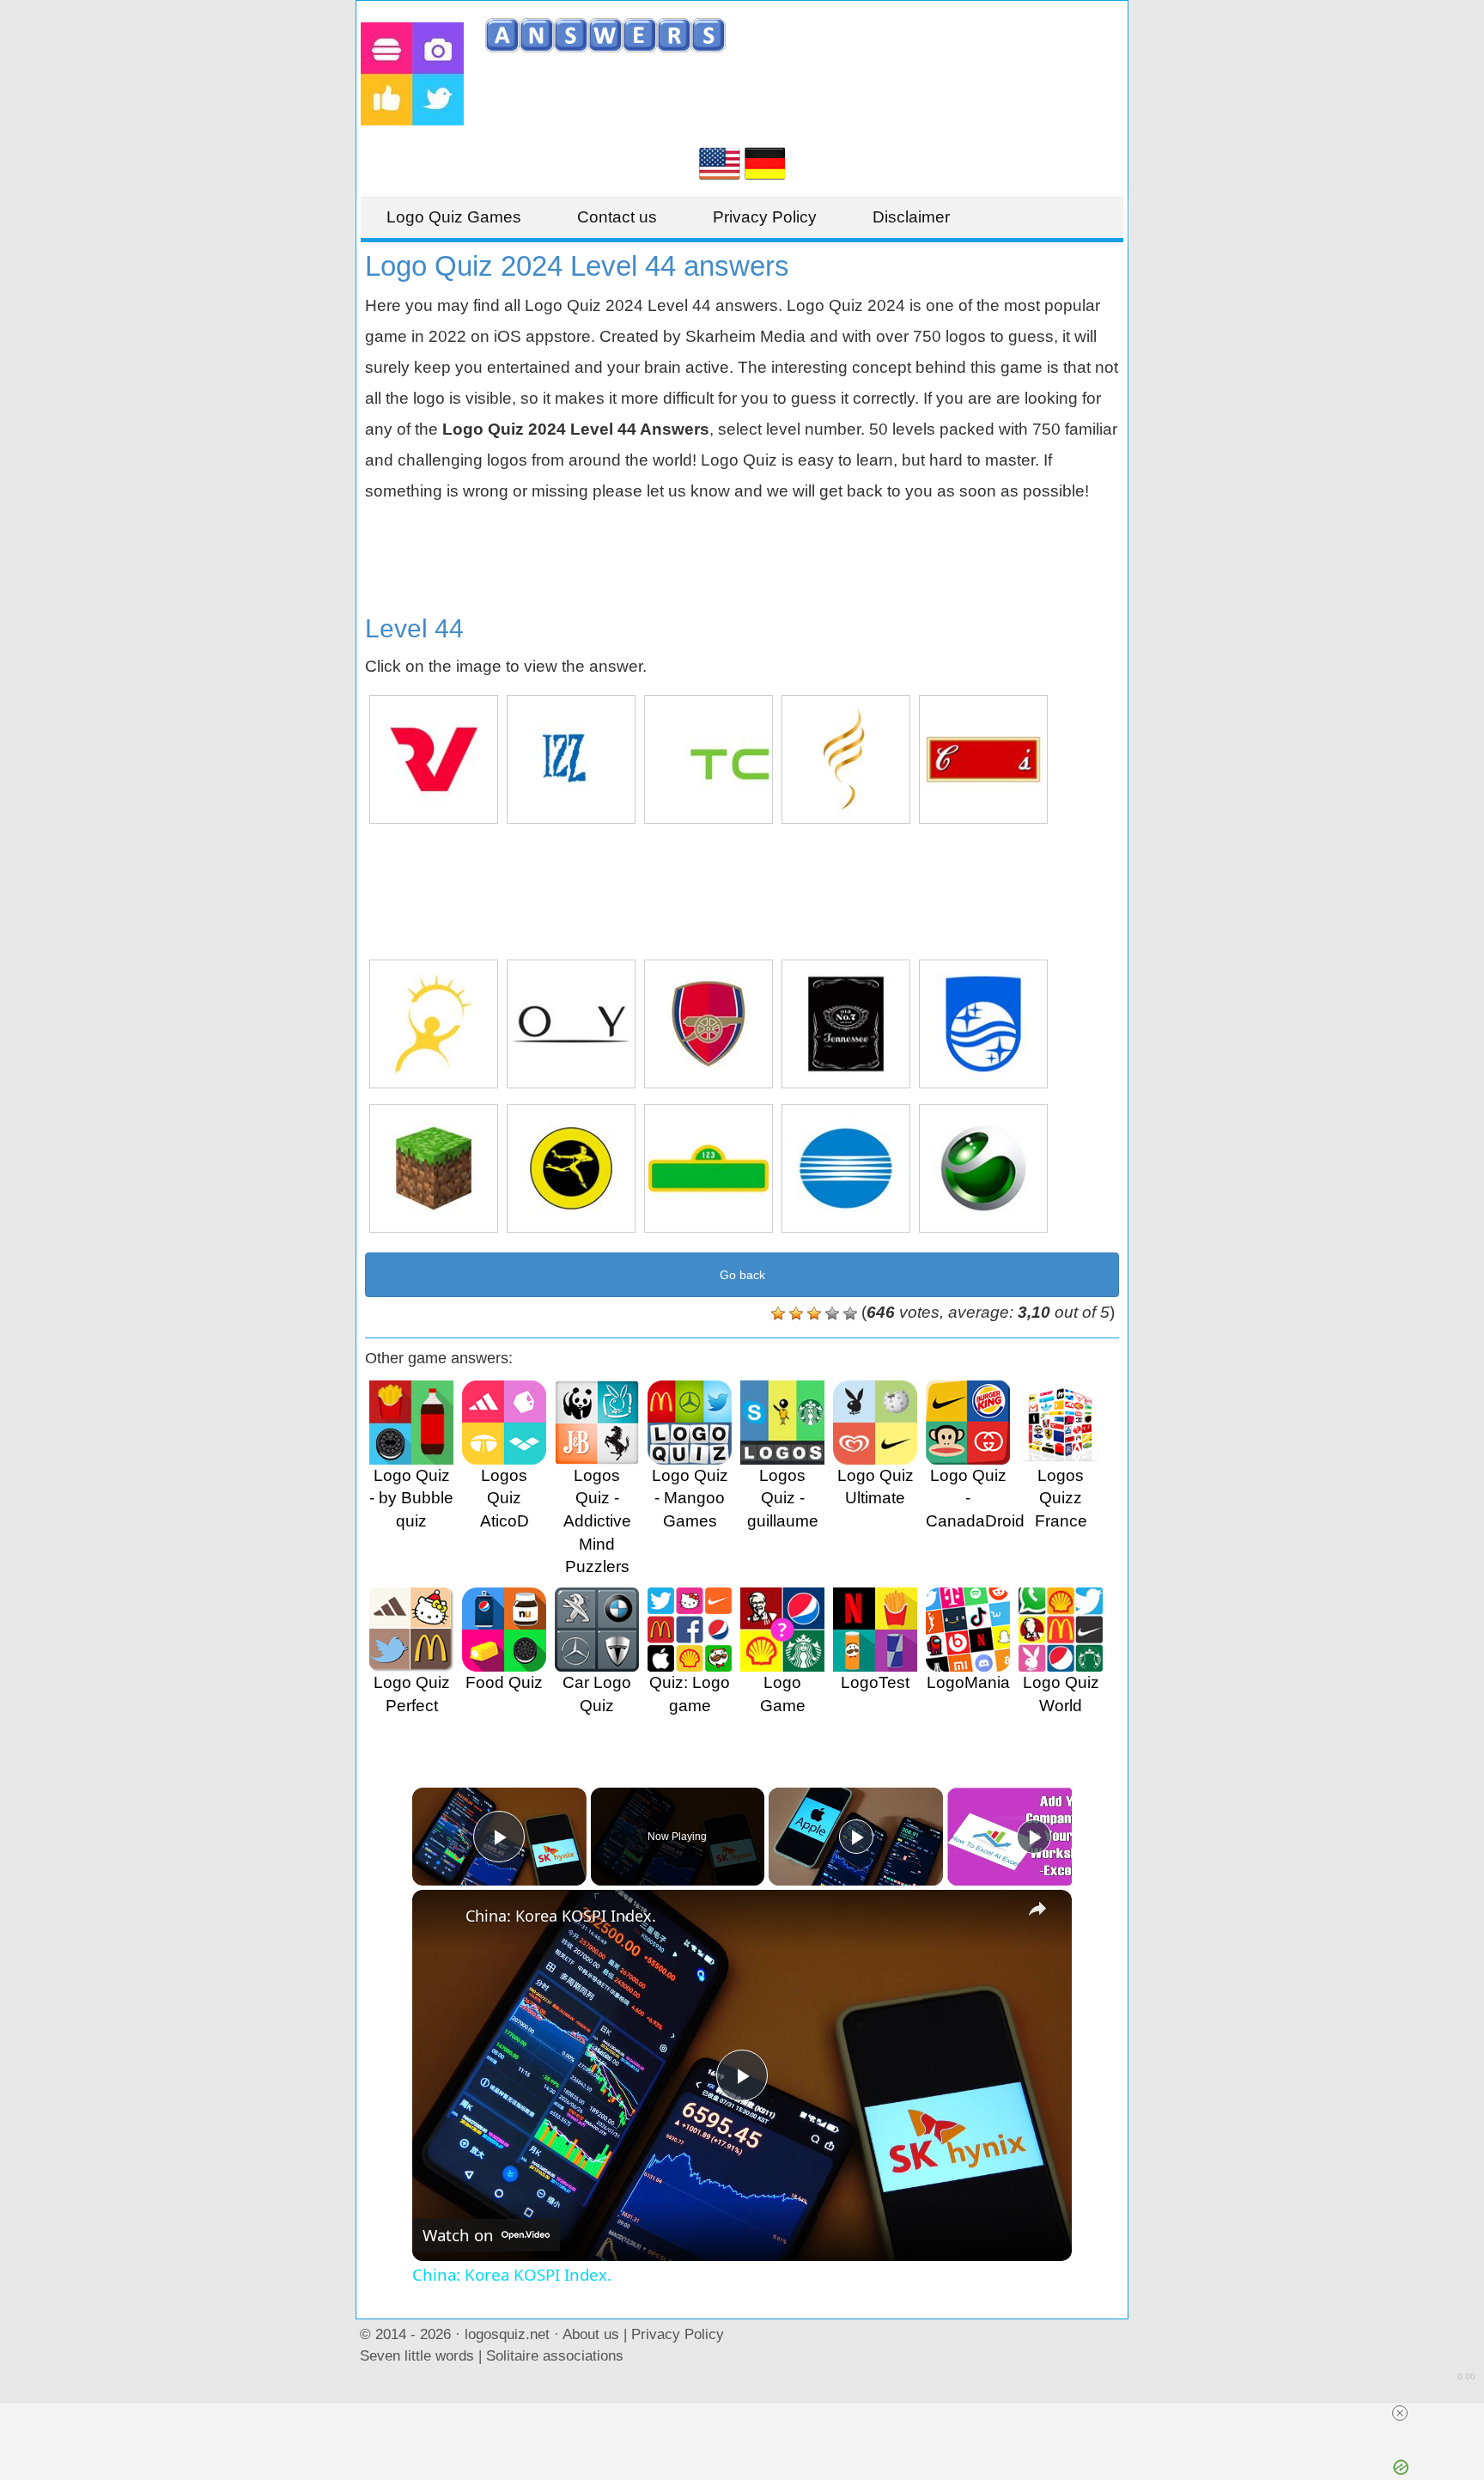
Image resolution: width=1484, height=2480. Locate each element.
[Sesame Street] (709, 1168)
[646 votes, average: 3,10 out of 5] (778, 1313)
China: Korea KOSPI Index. (561, 1916)
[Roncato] (434, 759)
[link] (440, 1917)
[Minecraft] (434, 1168)
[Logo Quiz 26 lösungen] (765, 162)
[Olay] (571, 1024)
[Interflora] (571, 1168)
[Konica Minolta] (846, 1168)
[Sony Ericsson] (983, 1168)
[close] (1400, 2413)
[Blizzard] (571, 759)
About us (591, 2334)
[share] (1037, 1909)
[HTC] (709, 759)
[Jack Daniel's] (846, 1024)
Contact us (617, 217)
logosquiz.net (507, 2334)
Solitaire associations (555, 2355)
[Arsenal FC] (709, 1024)
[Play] (856, 1837)
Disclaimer (911, 217)
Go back (742, 1275)
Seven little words (417, 2355)
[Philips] (983, 1024)
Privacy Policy (765, 217)
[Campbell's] (983, 759)
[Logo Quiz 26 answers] (720, 162)
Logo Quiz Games (454, 217)
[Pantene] (846, 759)
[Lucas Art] (434, 1024)
